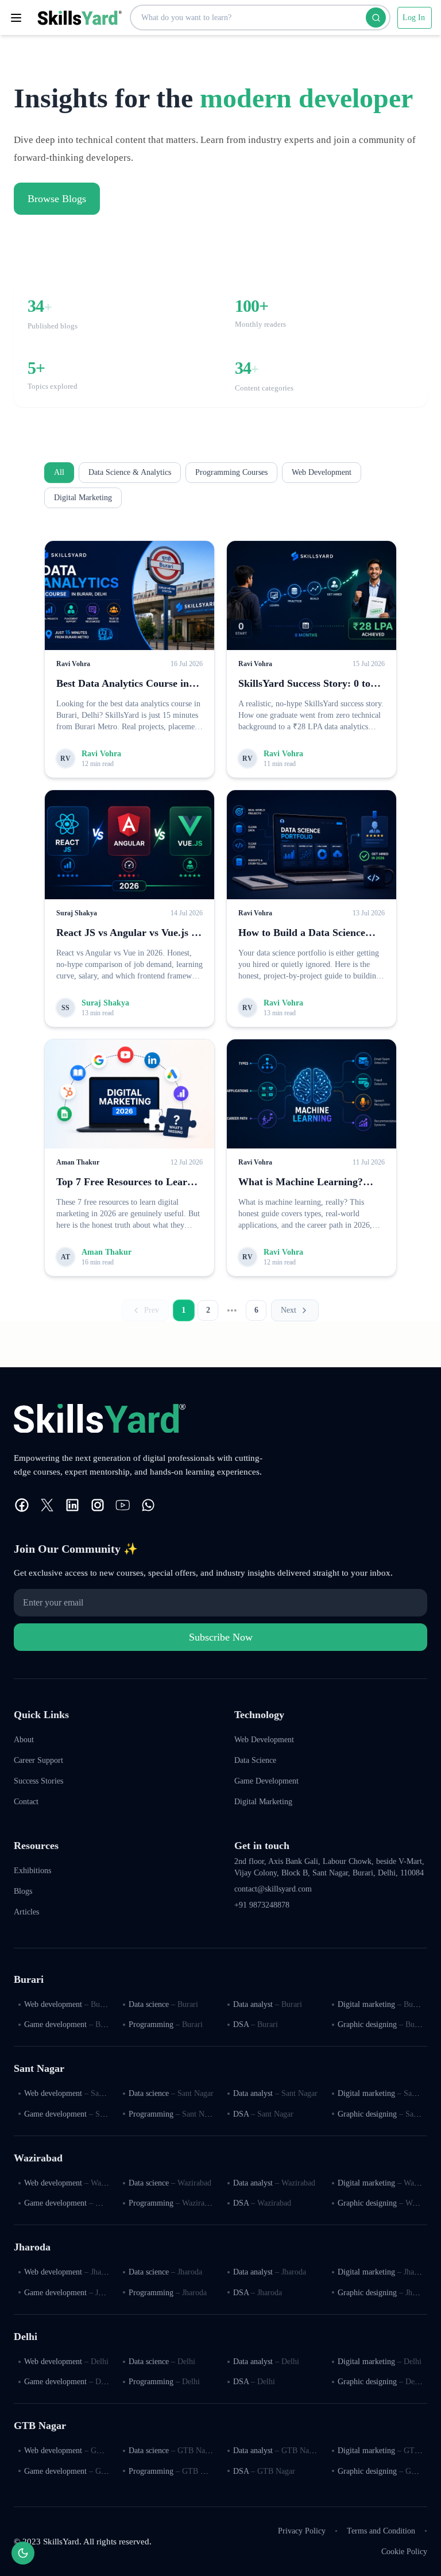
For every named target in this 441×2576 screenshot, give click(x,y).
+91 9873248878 (262, 1905)
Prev (152, 1310)
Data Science (255, 1760)
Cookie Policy (404, 2552)
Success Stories (38, 1781)
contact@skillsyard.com (273, 1889)
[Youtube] (123, 1505)
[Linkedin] (72, 1505)
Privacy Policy (302, 2531)
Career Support (38, 1760)
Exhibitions (32, 1871)
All (59, 472)
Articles (26, 1912)
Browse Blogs (57, 199)
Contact (26, 1802)
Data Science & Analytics (130, 472)
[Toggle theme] (23, 2553)
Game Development (266, 1781)
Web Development (322, 472)
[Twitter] (47, 1505)
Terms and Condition (381, 2531)
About (24, 1740)
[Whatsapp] (148, 1505)
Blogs (23, 1891)
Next (289, 1310)
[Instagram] (98, 1505)
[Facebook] (22, 1505)
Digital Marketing (83, 498)
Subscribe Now (221, 1637)
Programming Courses (231, 472)
